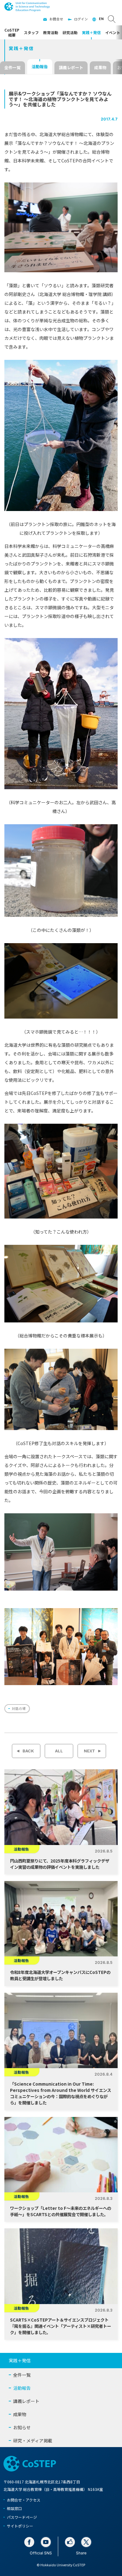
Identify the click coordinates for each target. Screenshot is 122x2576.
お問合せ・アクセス (24, 2500)
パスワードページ (22, 2517)
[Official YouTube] (46, 2542)
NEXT (89, 1751)
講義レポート (71, 67)
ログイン (81, 19)
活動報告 (40, 66)
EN (101, 19)
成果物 (100, 67)
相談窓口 (14, 2508)
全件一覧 (13, 67)
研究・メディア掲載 (33, 2441)
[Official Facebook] (29, 2542)
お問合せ (56, 19)
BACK (28, 1751)
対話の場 (19, 1708)
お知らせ (22, 2427)
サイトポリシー (20, 2526)
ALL (59, 1751)
